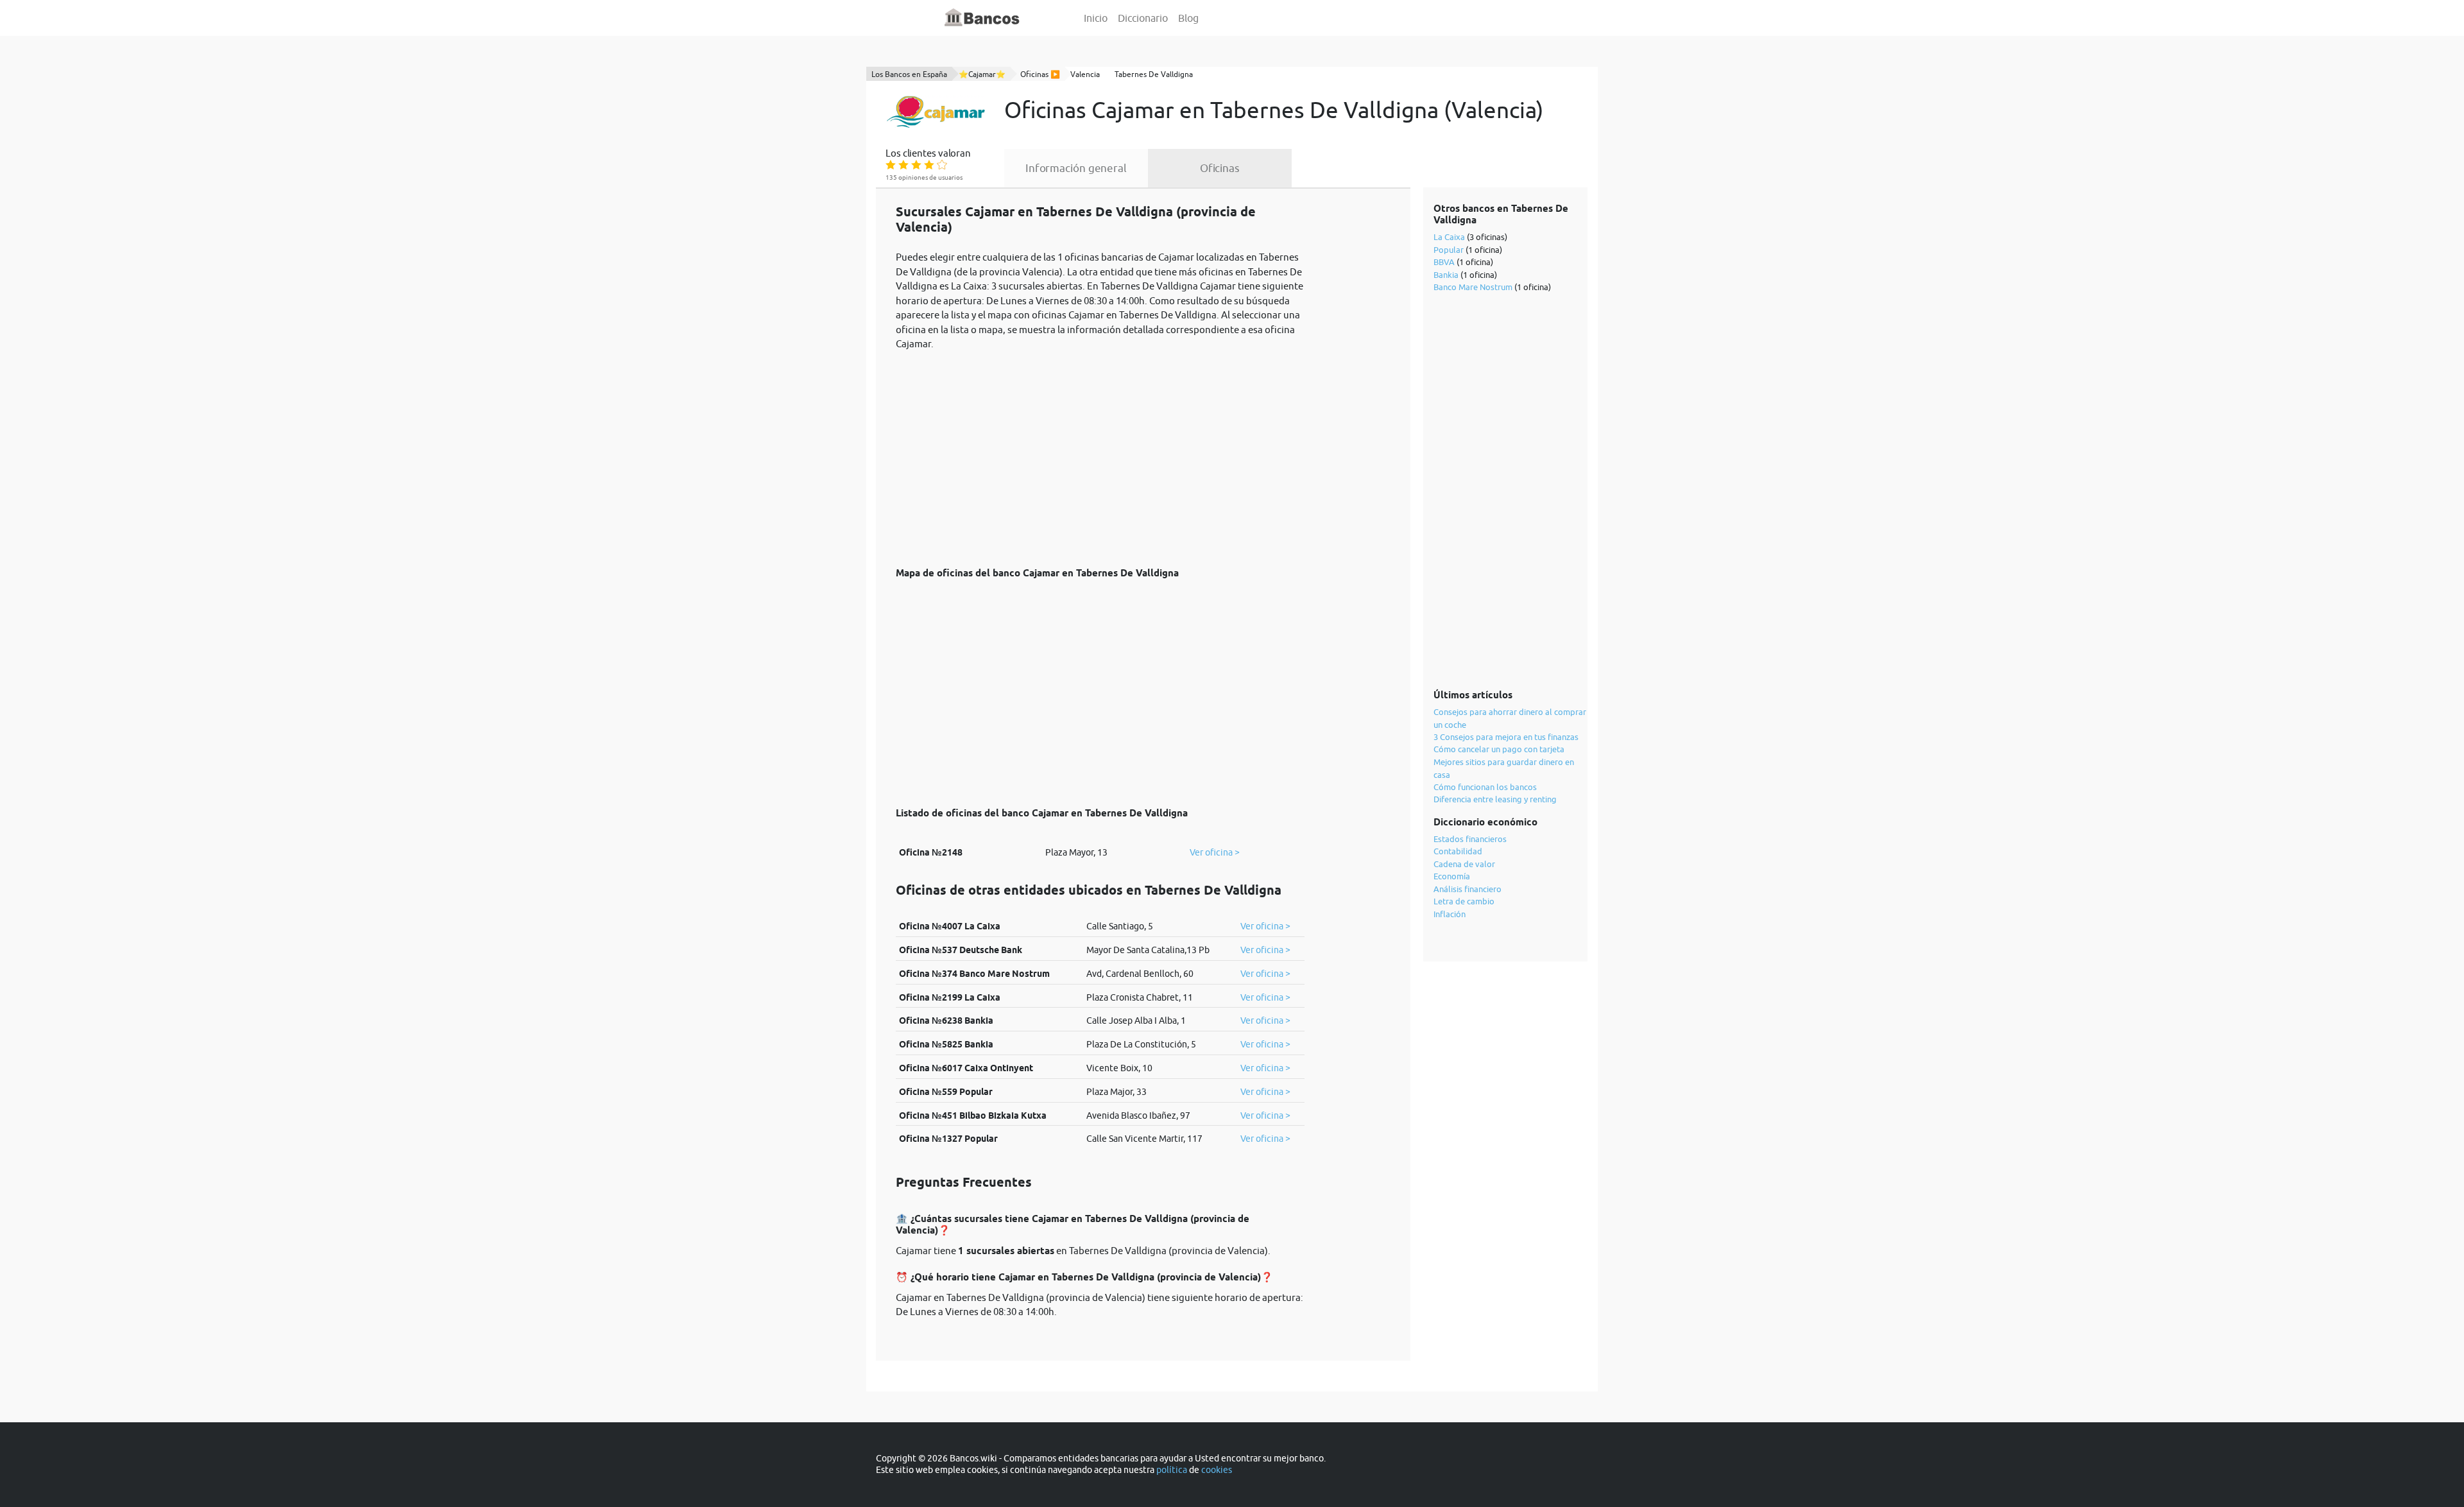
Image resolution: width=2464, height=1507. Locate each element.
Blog (1188, 18)
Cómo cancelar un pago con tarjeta (1499, 749)
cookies (1217, 1470)
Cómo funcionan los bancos (1485, 787)
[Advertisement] (1100, 452)
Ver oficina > (1215, 852)
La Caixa (1449, 237)
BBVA (1444, 262)
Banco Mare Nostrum (1473, 287)
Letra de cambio (1464, 901)
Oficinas (1220, 168)
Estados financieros (1470, 839)
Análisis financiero (1467, 889)
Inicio (1096, 18)
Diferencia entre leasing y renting (1495, 799)
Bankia (1446, 275)
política (1172, 1470)
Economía (1452, 876)
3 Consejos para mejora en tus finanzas (1506, 737)
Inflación (1450, 914)
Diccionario (1143, 18)
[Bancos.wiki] (982, 18)
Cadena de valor (1464, 864)
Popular (1449, 250)
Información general (1076, 168)
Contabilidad (1458, 851)
